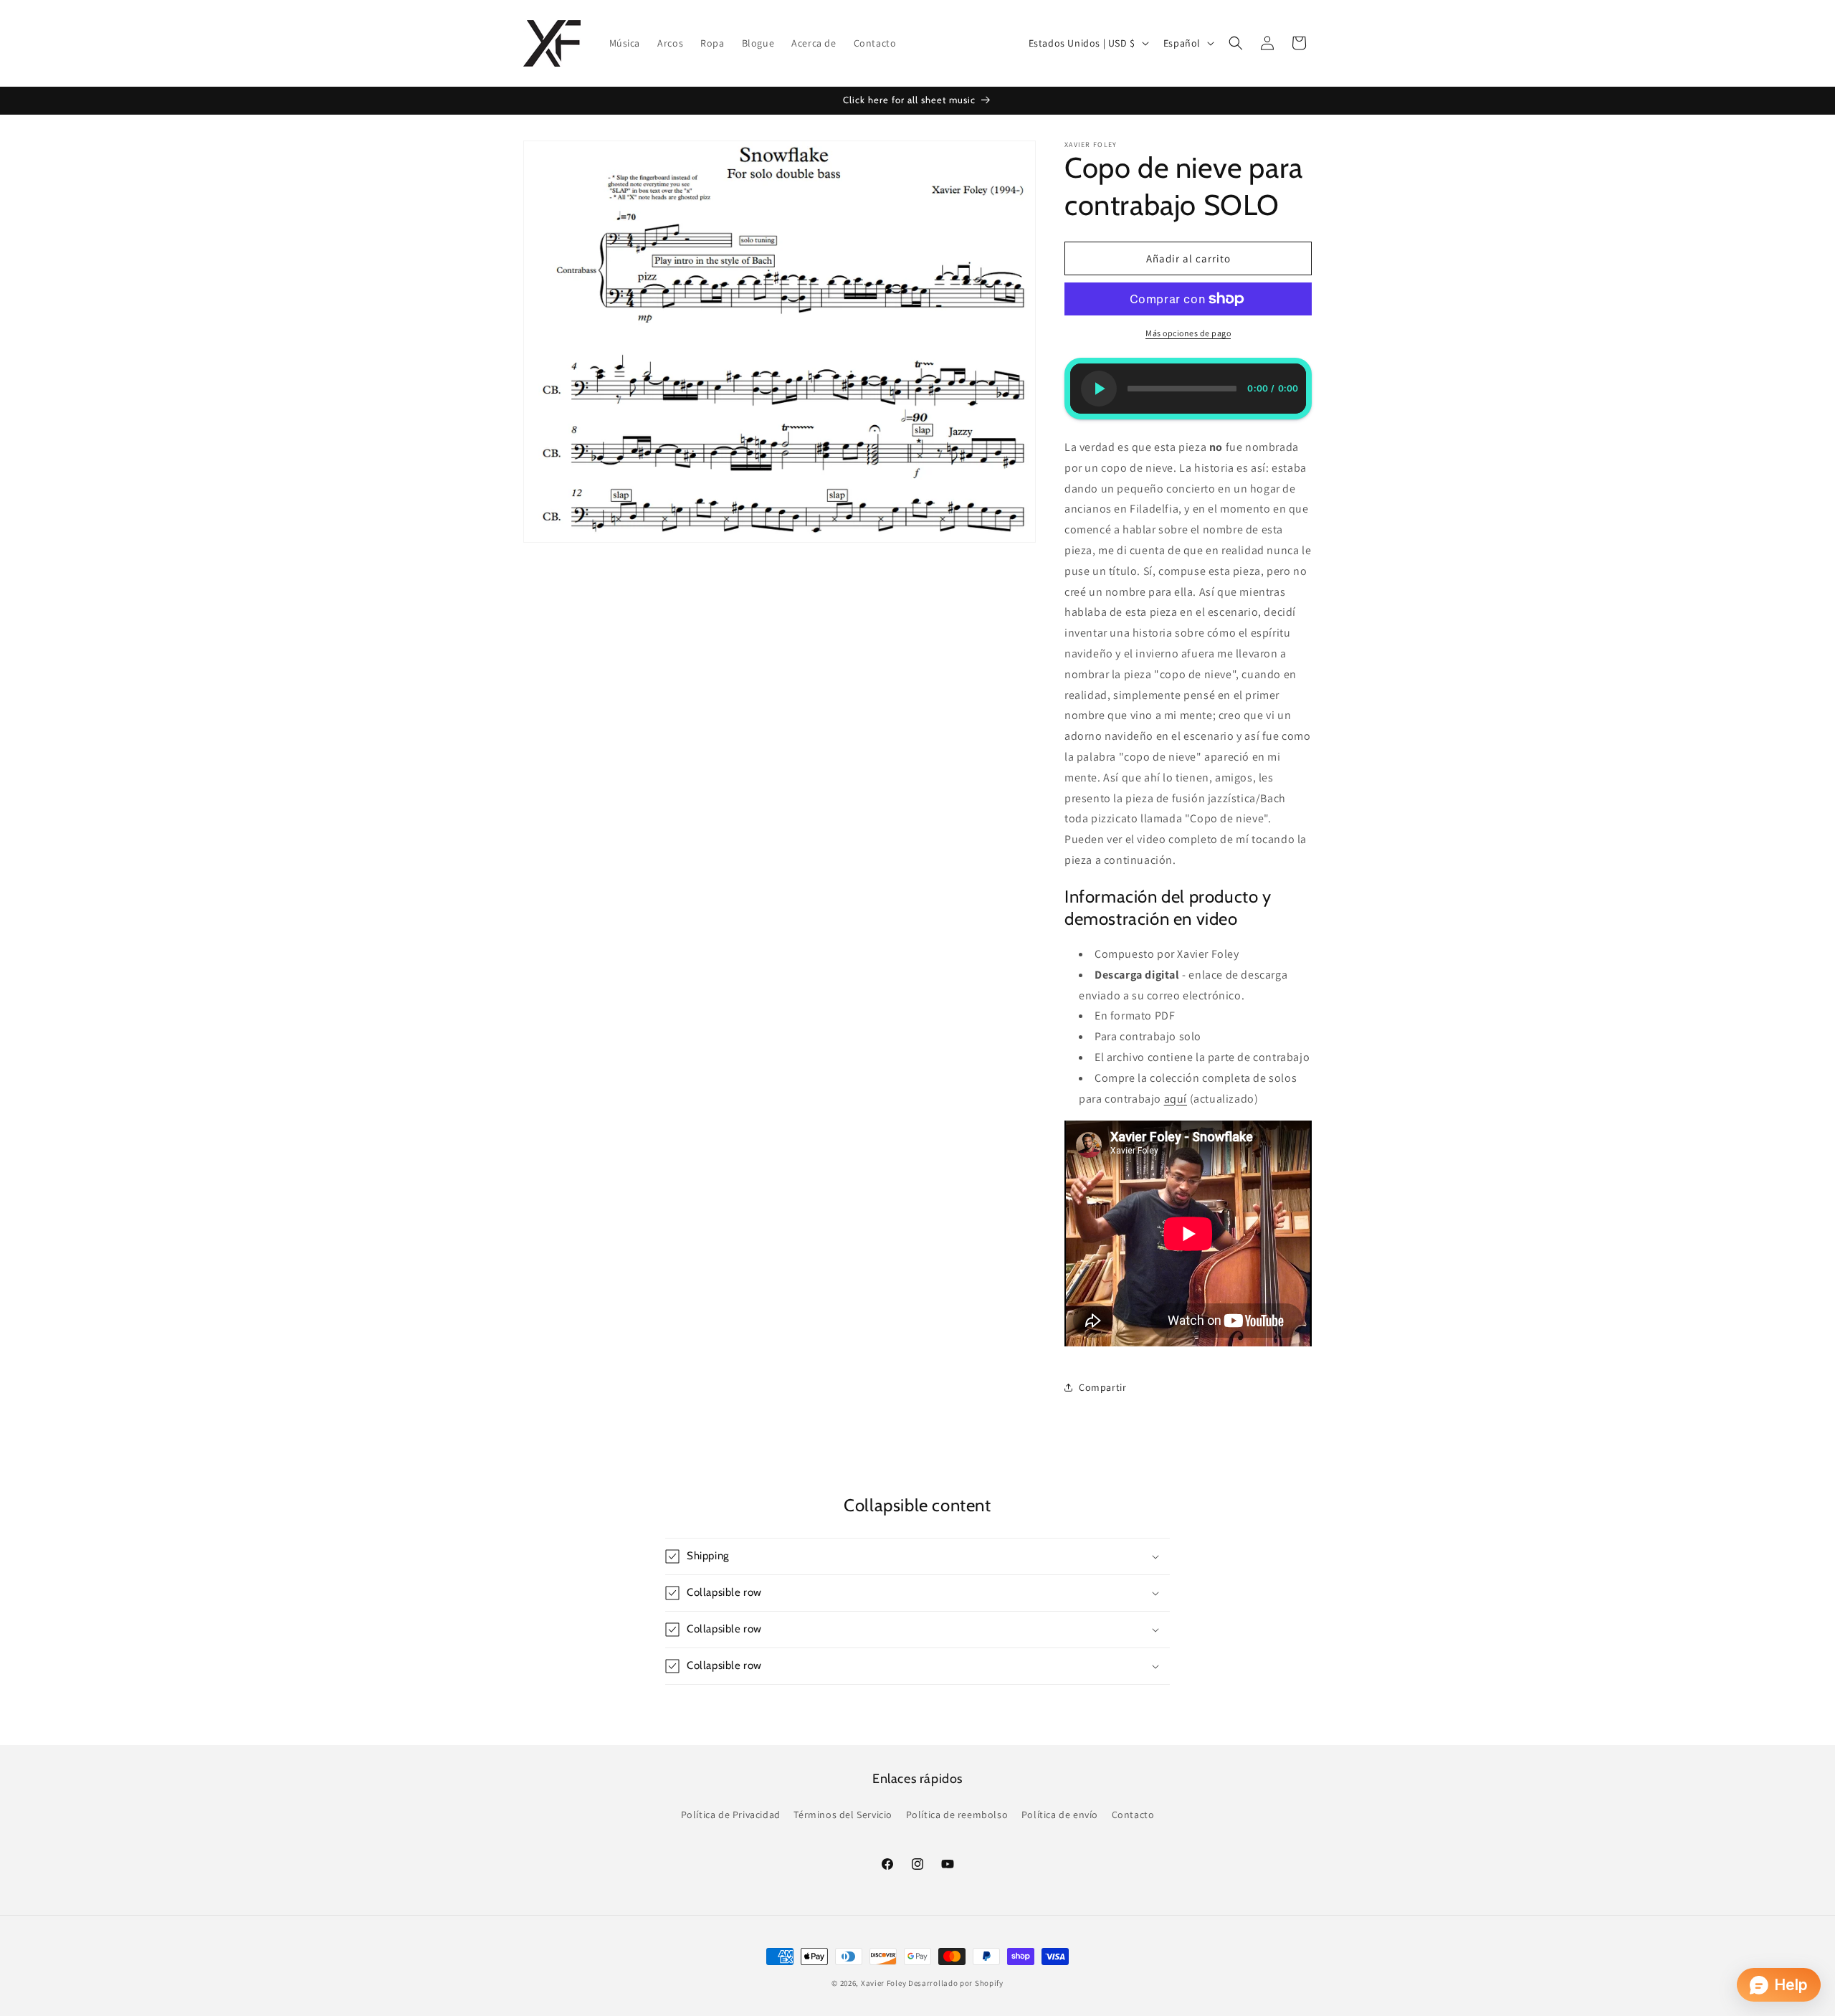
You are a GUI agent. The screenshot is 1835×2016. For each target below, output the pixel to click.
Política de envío (1060, 1815)
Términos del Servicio (843, 1815)
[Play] (1099, 389)
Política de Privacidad (731, 1815)
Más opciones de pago (1188, 333)
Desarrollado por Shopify (956, 1983)
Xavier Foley (883, 1983)
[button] (1236, 43)
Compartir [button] (1102, 1387)
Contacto (1133, 1815)
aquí (1176, 1099)
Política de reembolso (957, 1815)
